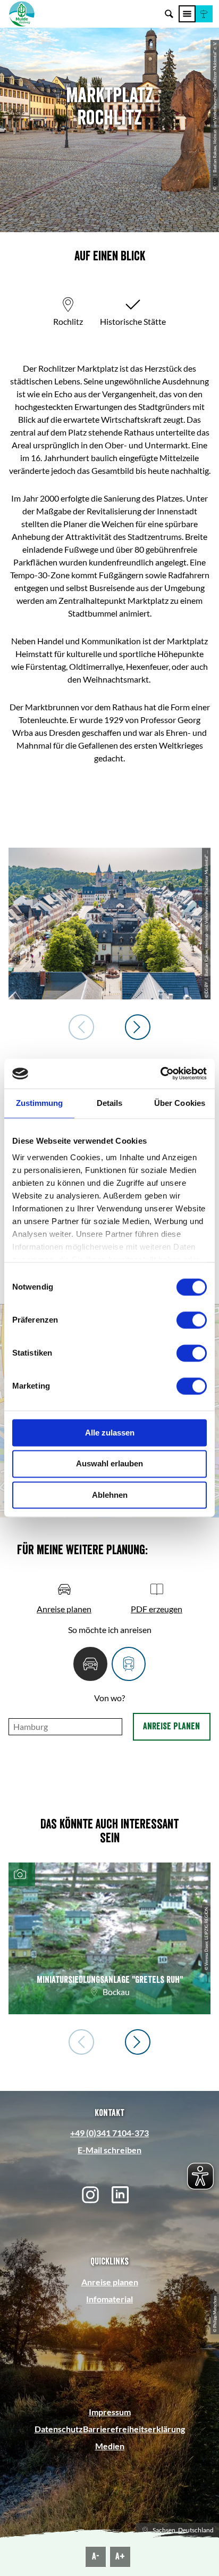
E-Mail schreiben (109, 2150)
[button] (204, 14)
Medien (110, 2446)
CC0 (215, 182)
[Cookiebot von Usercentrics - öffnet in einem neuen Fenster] (160, 1073)
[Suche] (169, 14)
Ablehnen (110, 1495)
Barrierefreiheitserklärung (134, 2429)
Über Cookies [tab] (180, 1103)
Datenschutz (59, 2429)
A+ (120, 2556)
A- (96, 2556)
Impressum (110, 2412)
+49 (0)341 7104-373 (109, 2133)
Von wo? (109, 1698)
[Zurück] (81, 1027)
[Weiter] (138, 1027)
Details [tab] (110, 1103)
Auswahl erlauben (109, 1464)
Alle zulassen (110, 1433)
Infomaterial (109, 2299)
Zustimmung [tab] (40, 1103)
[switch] (192, 1320)
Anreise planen (171, 1726)
